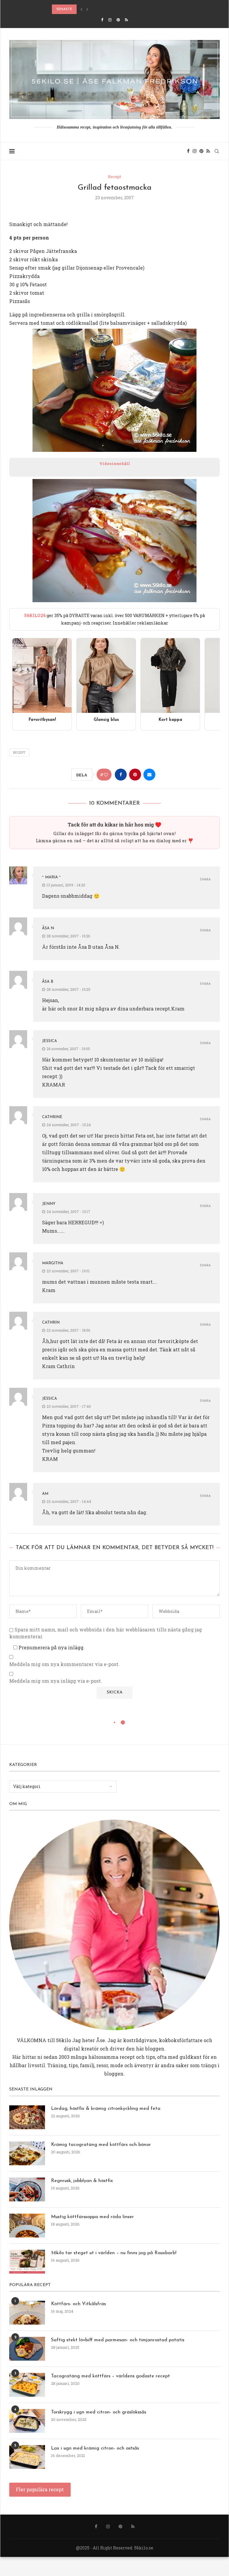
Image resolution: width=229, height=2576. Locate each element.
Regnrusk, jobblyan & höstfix (82, 2181)
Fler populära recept (40, 2489)
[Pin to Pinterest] (135, 775)
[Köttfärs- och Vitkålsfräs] (27, 2313)
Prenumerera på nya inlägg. (51, 1647)
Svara (205, 880)
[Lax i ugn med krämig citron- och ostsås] (27, 2457)
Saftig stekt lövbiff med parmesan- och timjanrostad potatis (118, 2340)
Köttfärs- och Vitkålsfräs (78, 2304)
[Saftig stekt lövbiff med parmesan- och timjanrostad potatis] (27, 2349)
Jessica (49, 1041)
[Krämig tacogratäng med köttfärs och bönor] (27, 2153)
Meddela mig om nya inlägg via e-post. (56, 1681)
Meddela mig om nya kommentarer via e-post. (64, 1664)
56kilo (64, 2040)
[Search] (217, 151)
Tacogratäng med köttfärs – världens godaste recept (110, 2376)
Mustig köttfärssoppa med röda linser (92, 2217)
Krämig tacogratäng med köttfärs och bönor (101, 2145)
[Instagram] (110, 20)
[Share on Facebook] (121, 775)
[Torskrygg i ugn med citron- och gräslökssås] (27, 2421)
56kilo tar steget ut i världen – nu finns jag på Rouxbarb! (114, 2253)
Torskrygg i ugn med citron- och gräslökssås (99, 2412)
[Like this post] (106, 775)
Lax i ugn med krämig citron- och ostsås (95, 2448)
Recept (19, 752)
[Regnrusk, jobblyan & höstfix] (27, 2189)
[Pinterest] (118, 20)
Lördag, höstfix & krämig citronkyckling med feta (106, 2109)
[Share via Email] (149, 775)
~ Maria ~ (51, 877)
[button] (81, 9)
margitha (53, 1263)
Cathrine (52, 1117)
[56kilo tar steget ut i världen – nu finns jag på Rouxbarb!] (27, 2262)
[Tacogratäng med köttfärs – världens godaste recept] (27, 2385)
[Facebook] (102, 20)
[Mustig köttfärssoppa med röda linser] (27, 2226)
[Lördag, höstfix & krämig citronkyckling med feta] (27, 2117)
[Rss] (126, 20)
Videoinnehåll (115, 463)
